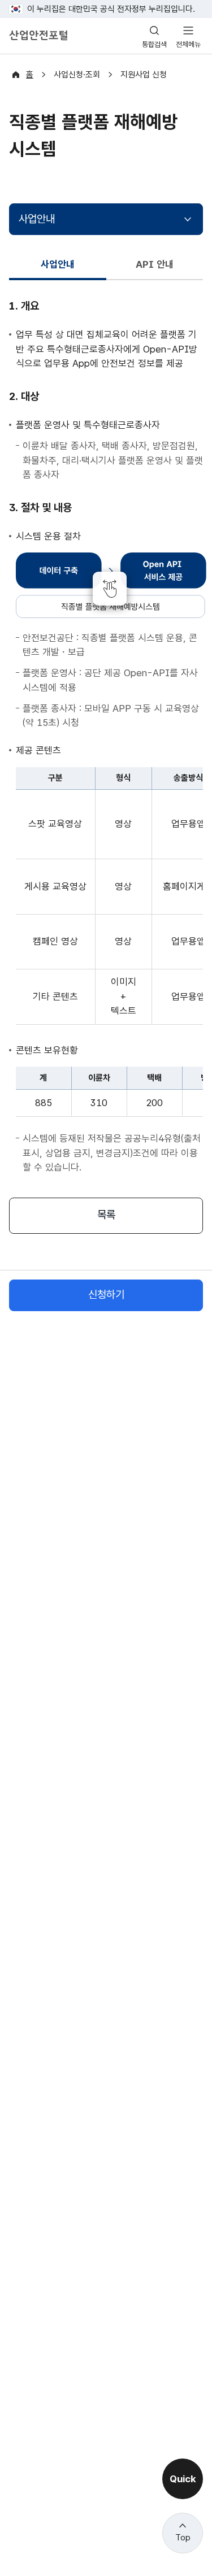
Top (183, 2538)
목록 (106, 1215)
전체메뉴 (188, 44)
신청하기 (106, 1294)
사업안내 (37, 219)
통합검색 (154, 44)
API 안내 (155, 264)
